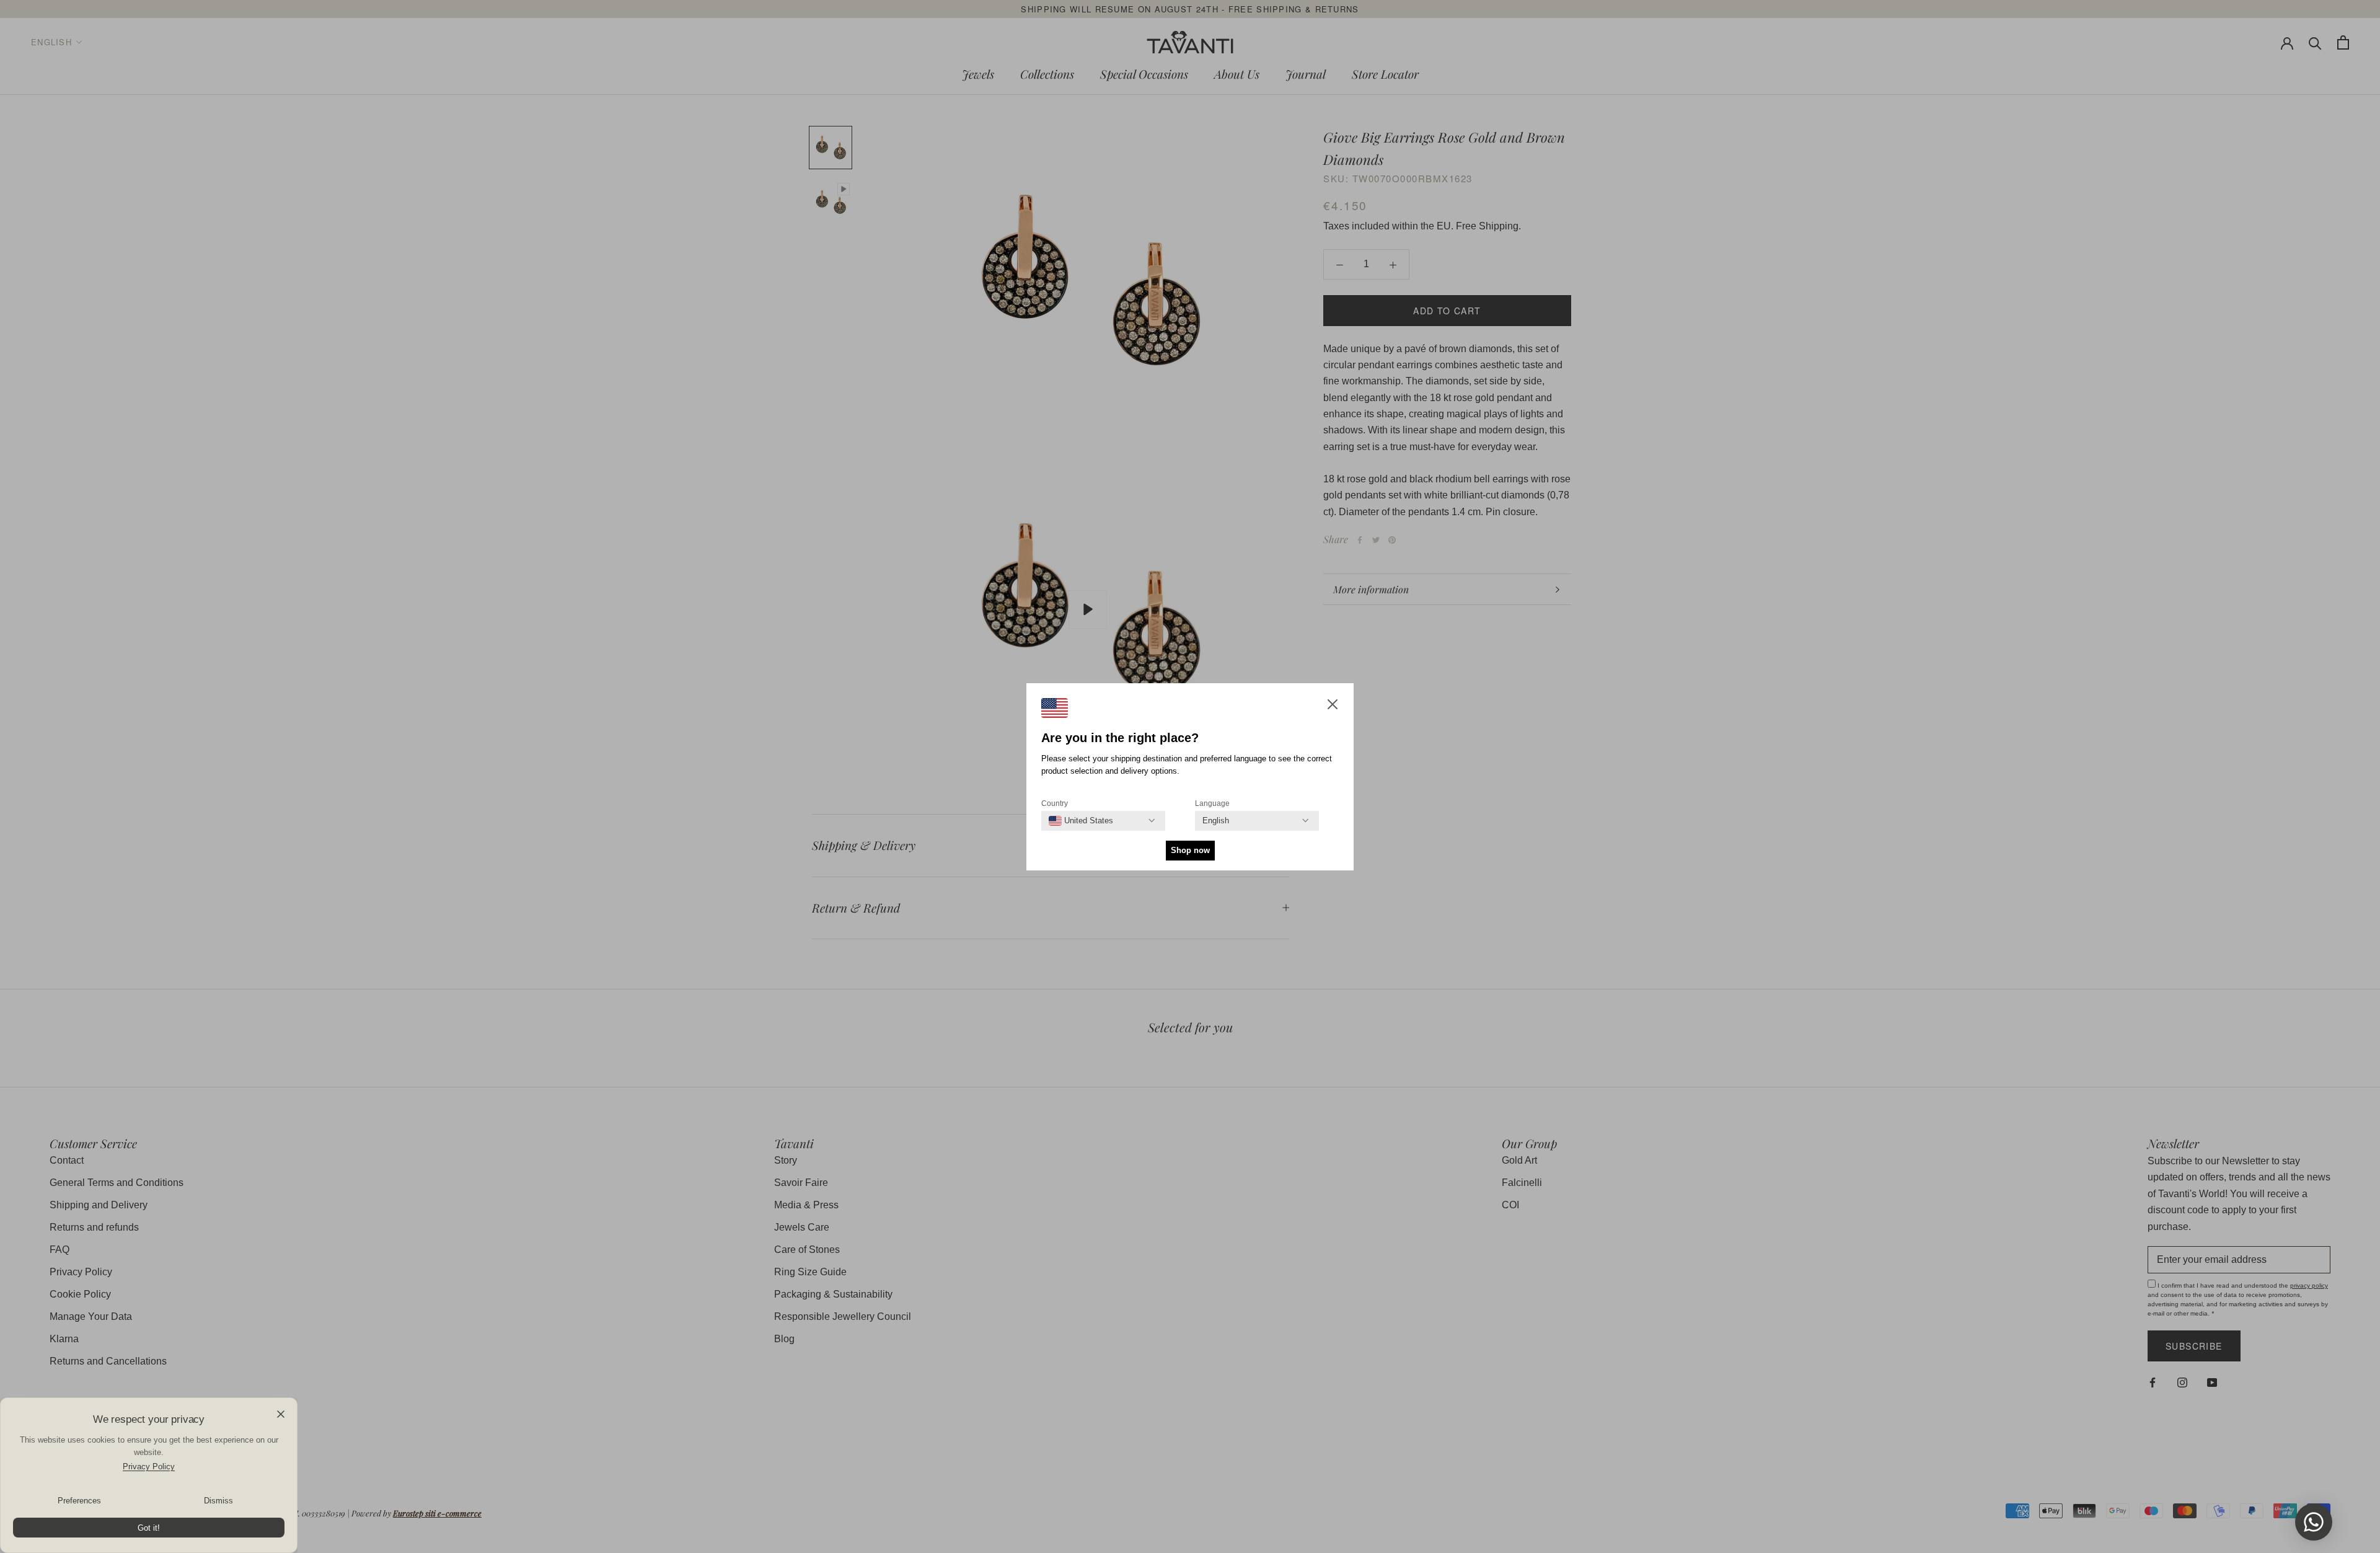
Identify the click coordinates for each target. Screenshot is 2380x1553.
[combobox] (1081, 821)
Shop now (1190, 850)
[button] (1333, 707)
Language (1212, 803)
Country (1055, 803)
